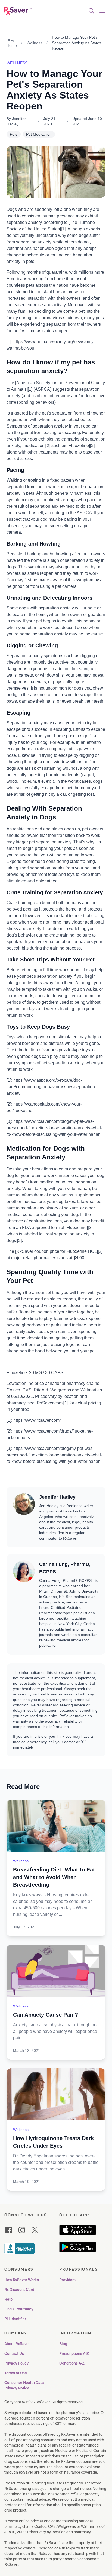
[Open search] (91, 11)
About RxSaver (17, 2344)
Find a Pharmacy (19, 2309)
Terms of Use (16, 2373)
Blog (63, 2344)
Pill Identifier (15, 2319)
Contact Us (14, 2353)
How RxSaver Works (22, 2280)
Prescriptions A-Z (74, 2353)
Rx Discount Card (19, 2290)
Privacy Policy (16, 2363)
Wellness (34, 43)
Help (8, 2299)
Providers (67, 2280)
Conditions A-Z (72, 2363)
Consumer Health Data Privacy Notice (25, 2385)
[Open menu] (102, 11)
